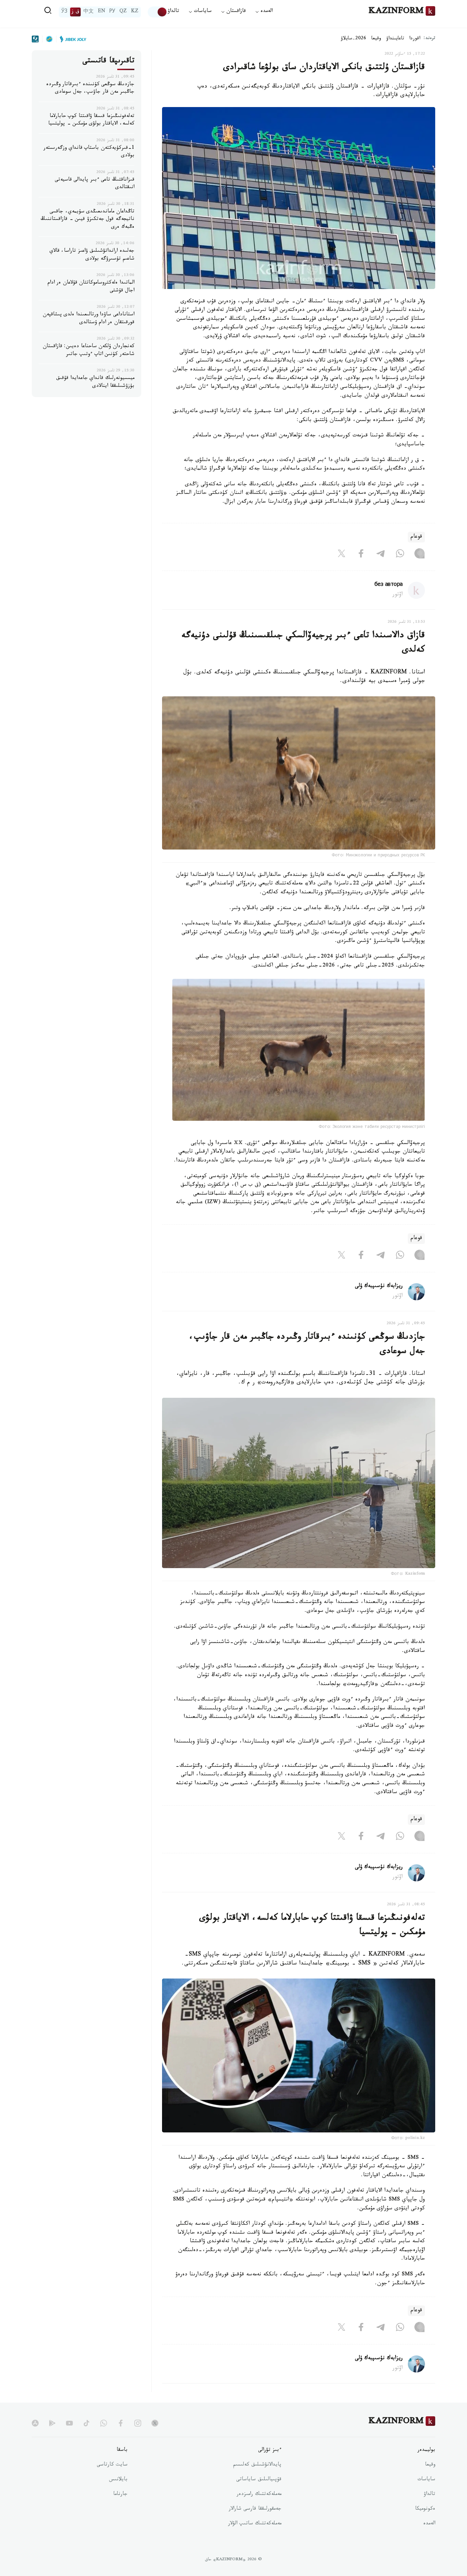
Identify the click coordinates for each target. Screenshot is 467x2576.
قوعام (416, 537)
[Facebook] (361, 555)
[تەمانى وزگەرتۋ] (158, 12)
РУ (112, 12)
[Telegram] (381, 555)
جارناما (120, 2495)
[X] (342, 555)
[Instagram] (419, 555)
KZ (135, 12)
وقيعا (376, 39)
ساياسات (426, 2480)
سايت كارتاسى (112, 2465)
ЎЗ (64, 12)
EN (102, 12)
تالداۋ (173, 12)
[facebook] (121, 2423)
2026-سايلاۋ (353, 39)
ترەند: (429, 39)
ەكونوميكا (425, 2509)
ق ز (75, 12)
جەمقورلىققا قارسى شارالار (255, 2509)
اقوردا (415, 39)
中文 (89, 12)
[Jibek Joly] (71, 39)
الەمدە (429, 2524)
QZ (123, 12)
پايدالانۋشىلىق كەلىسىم (257, 2465)
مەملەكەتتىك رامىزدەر (259, 2495)
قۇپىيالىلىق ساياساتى (259, 2480)
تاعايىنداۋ (395, 39)
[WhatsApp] (400, 555)
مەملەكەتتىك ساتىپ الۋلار (255, 2524)
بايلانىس (118, 2480)
